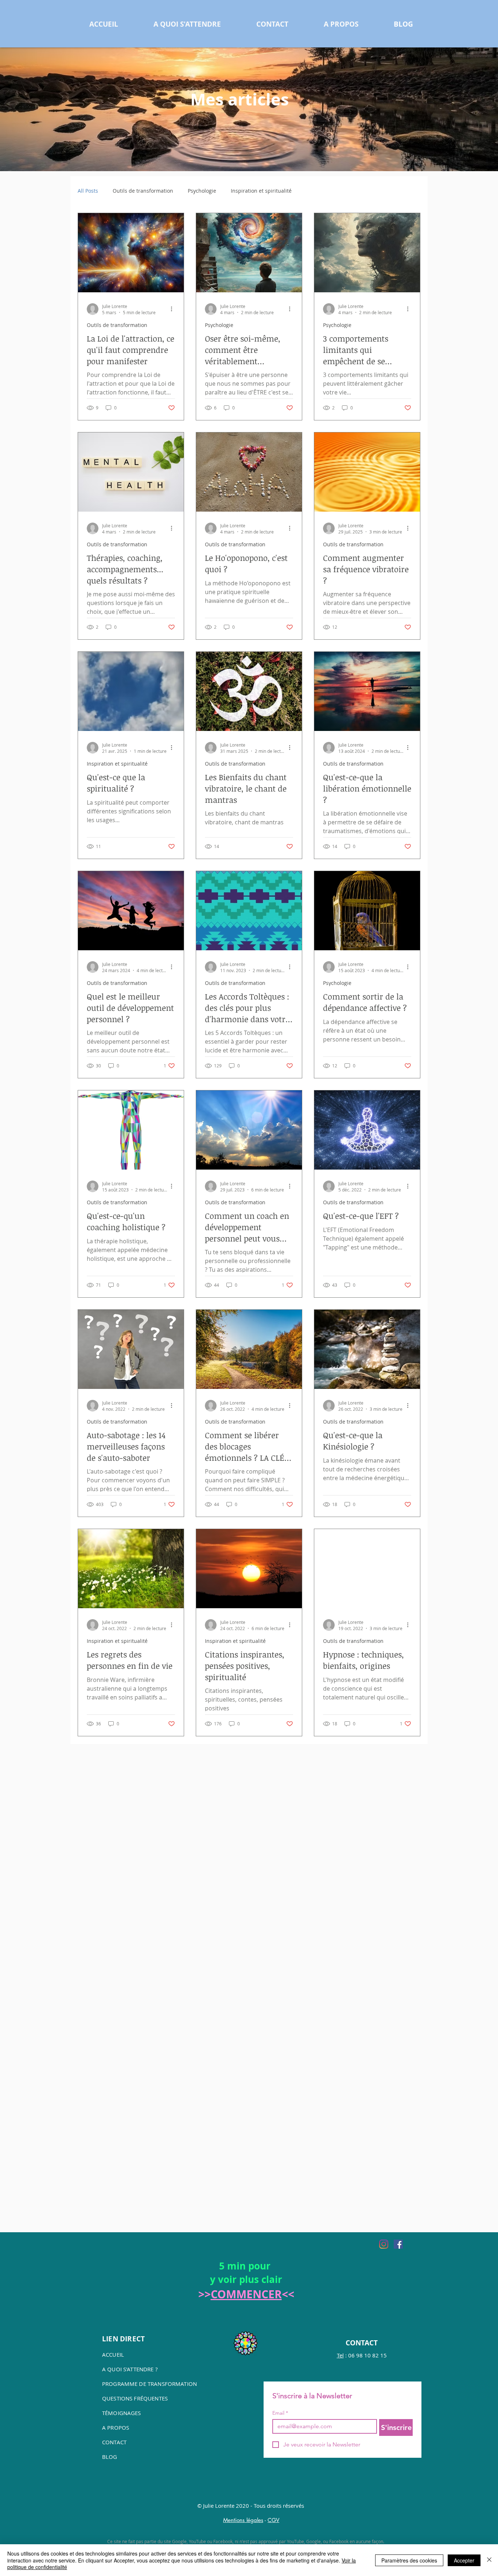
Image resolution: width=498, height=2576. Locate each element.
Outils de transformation (143, 191)
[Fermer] (489, 2560)
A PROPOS (116, 2427)
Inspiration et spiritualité (261, 191)
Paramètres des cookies (409, 2560)
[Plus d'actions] (174, 309)
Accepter (464, 2560)
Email (280, 2413)
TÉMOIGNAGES (122, 2413)
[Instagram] (384, 2244)
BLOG (110, 2457)
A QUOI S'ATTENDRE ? (130, 2369)
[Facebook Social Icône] (398, 2244)
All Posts (88, 191)
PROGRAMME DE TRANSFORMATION (149, 2384)
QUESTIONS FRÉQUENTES (135, 2398)
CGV (273, 2520)
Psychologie (202, 191)
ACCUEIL (113, 2354)
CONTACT (114, 2442)
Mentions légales (243, 2520)
